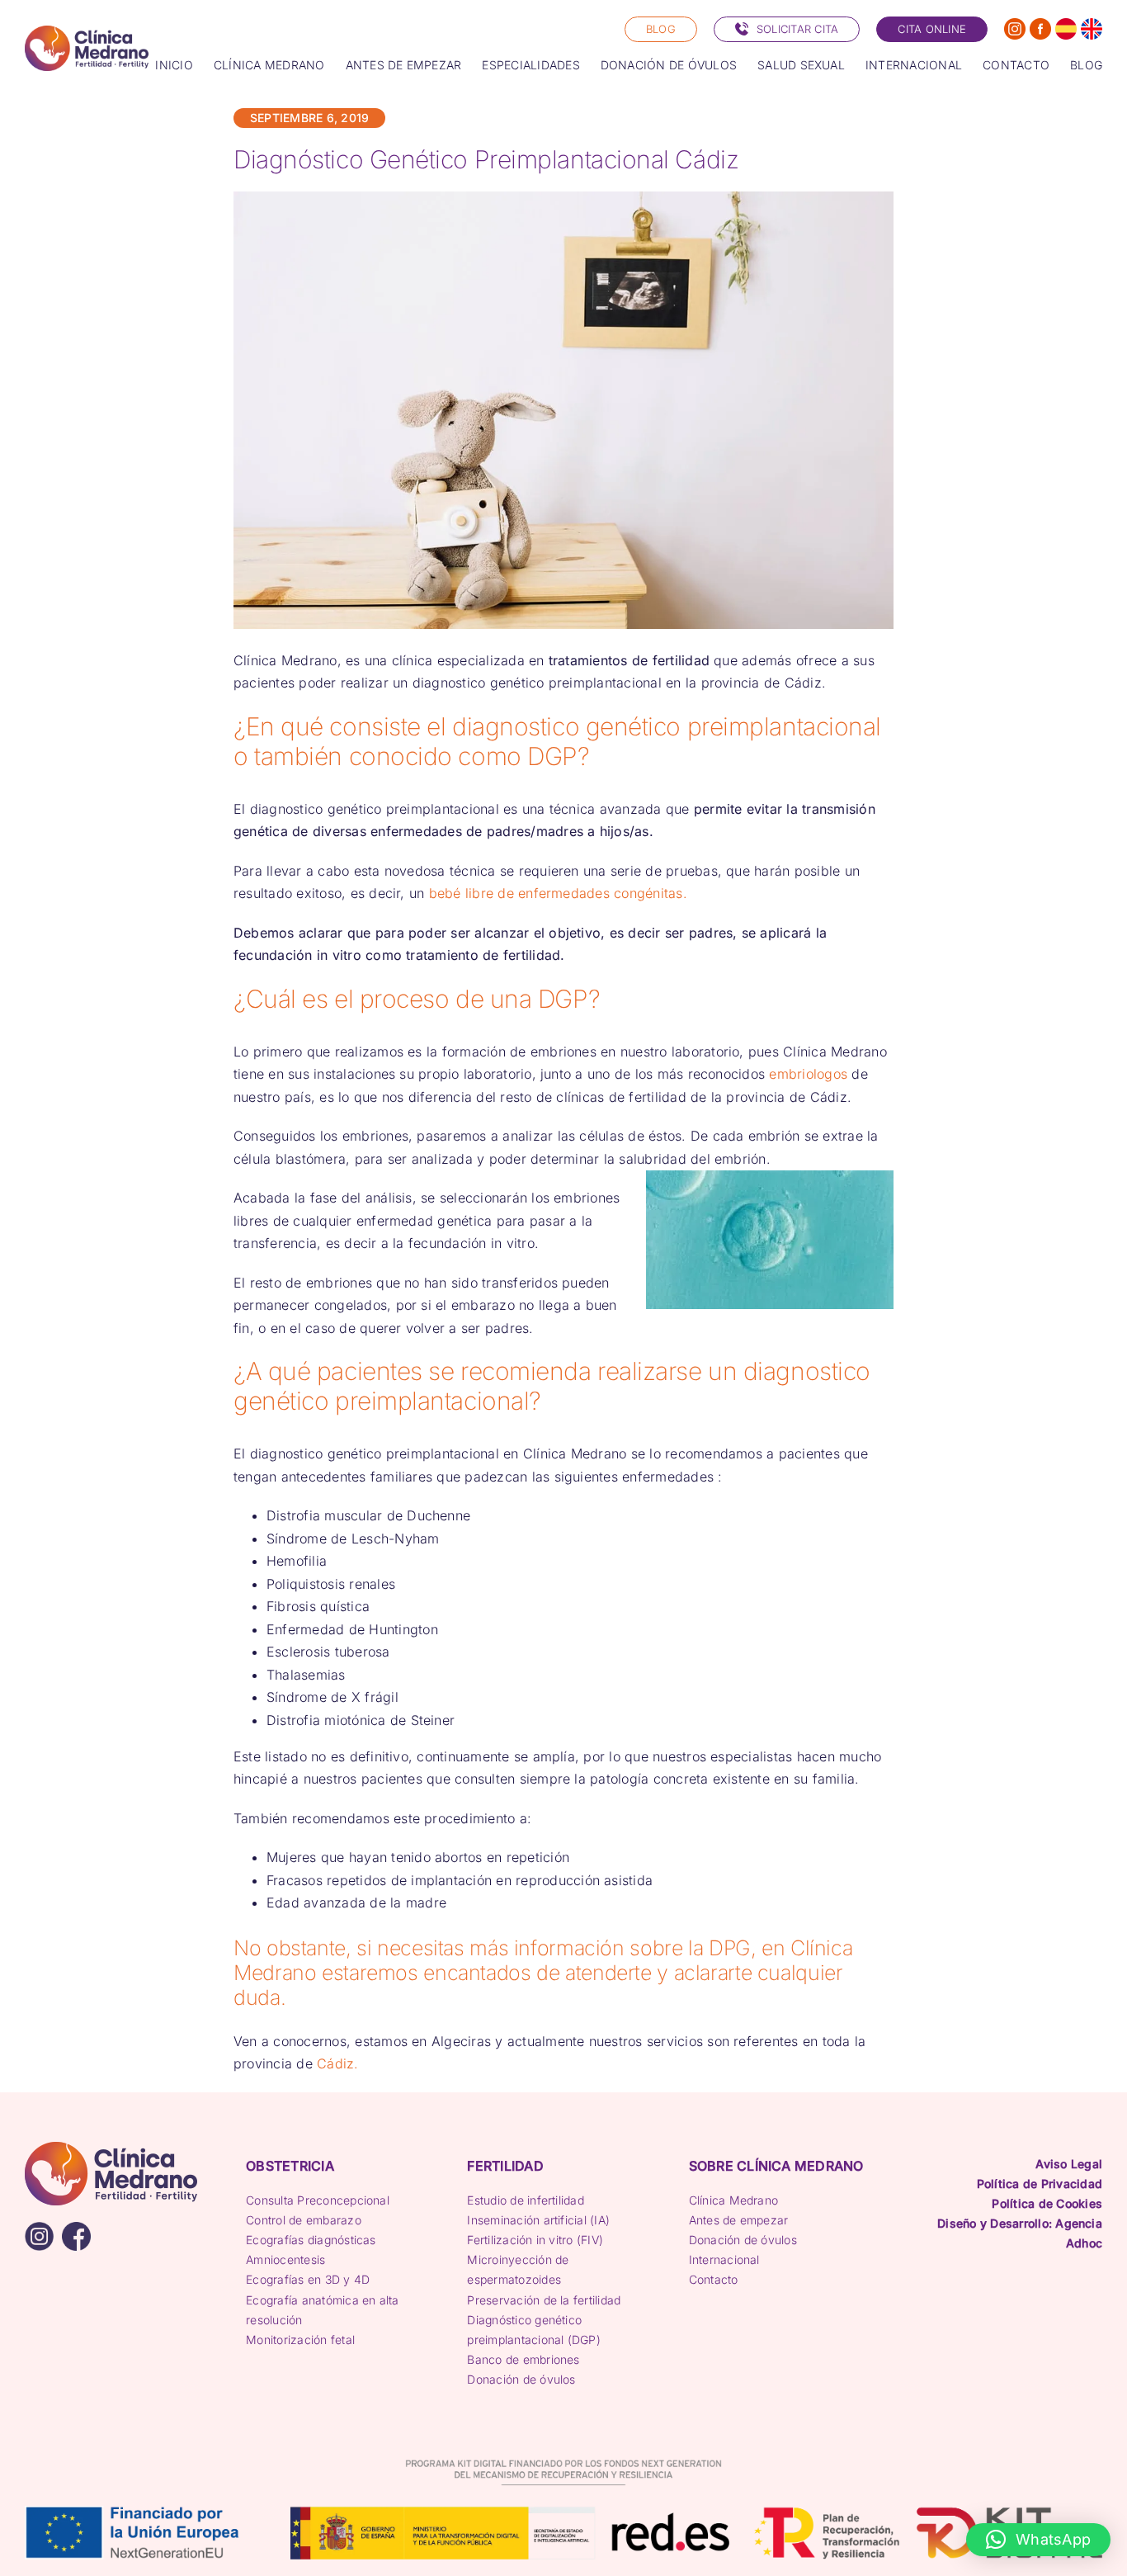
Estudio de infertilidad (526, 2200)
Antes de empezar (739, 2220)
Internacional (724, 2259)
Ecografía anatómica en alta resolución (322, 2310)
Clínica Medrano (734, 2200)
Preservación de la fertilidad (544, 2300)
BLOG (661, 29)
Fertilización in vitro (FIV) (535, 2240)
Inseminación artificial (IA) (538, 2220)
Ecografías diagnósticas (311, 2240)
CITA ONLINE (932, 29)
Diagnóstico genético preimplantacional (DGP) (534, 2330)
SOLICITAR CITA (797, 29)
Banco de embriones (523, 2359)
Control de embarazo (304, 2220)
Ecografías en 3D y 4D (308, 2279)
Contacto (714, 2279)
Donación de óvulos (521, 2379)
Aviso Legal (1069, 2164)
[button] (1038, 2540)
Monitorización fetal (300, 2340)
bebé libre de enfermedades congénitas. (555, 893)
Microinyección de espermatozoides (518, 2269)
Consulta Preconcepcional (318, 2200)
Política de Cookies (1047, 2203)
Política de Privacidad (1040, 2184)
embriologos (808, 1074)
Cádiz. (337, 2063)
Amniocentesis (285, 2259)
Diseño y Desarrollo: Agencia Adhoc (1020, 2233)
